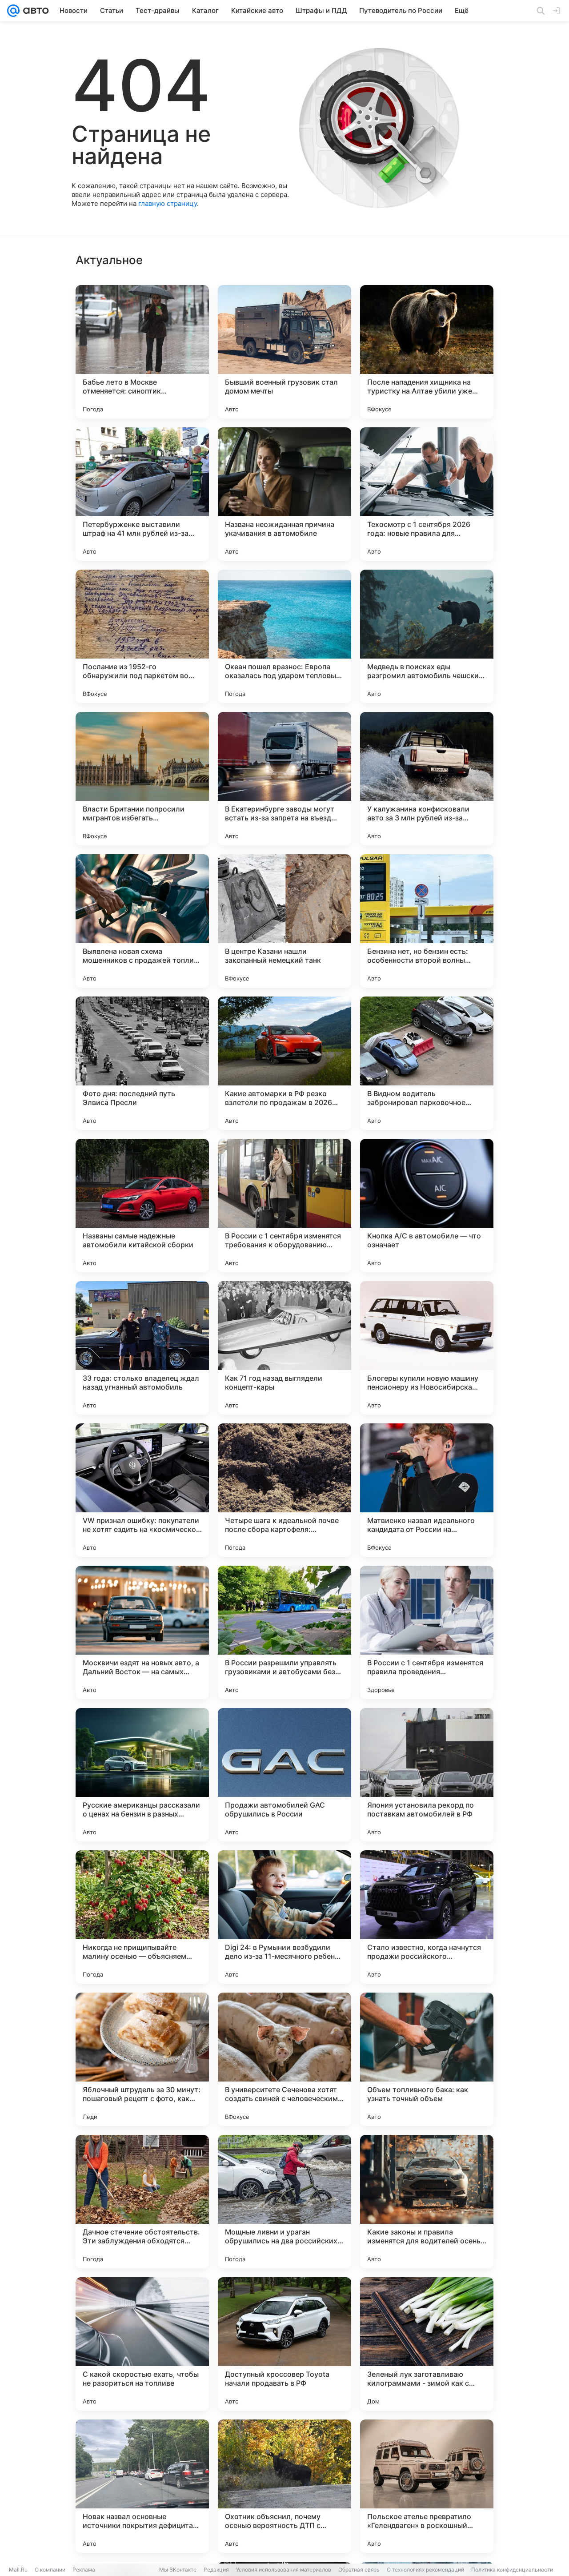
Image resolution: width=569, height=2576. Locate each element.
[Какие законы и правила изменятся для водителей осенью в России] (427, 2202)
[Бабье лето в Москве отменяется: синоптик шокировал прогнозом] (142, 352)
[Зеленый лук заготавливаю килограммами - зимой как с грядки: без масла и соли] (427, 2344)
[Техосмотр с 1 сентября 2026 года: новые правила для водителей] (427, 494)
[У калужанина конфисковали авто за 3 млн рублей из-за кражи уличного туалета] (427, 779)
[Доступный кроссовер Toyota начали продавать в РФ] (284, 2344)
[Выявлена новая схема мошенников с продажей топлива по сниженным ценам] (142, 921)
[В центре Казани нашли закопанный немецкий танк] (284, 921)
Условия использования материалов (284, 2570)
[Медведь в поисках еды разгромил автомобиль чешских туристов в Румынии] (427, 636)
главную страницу (168, 203)
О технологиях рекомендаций (425, 2570)
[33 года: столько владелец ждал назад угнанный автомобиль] (142, 1348)
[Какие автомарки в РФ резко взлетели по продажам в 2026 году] (284, 1063)
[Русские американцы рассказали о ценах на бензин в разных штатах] (142, 1775)
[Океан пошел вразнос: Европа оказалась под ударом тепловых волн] (284, 636)
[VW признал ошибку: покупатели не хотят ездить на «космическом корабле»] (142, 1490)
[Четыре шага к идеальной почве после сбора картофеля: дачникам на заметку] (284, 1490)
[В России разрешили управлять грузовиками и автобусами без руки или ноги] (284, 1632)
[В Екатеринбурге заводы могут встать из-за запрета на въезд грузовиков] (284, 779)
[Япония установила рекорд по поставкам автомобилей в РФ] (427, 1775)
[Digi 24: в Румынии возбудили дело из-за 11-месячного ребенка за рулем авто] (284, 1917)
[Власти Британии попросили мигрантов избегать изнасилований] (142, 779)
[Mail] (13, 11)
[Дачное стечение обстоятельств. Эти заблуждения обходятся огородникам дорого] (142, 2202)
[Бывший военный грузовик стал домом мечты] (284, 352)
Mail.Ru (18, 2570)
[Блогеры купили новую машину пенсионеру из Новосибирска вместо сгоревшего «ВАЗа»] (427, 1348)
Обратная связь (359, 2570)
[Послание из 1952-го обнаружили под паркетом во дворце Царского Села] (142, 636)
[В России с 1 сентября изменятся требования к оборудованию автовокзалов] (284, 1206)
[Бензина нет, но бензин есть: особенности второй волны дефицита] (427, 921)
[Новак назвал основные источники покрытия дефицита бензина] (142, 2486)
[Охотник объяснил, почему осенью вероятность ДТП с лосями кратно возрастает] (284, 2486)
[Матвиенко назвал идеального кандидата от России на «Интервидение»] (427, 1490)
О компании (50, 2570)
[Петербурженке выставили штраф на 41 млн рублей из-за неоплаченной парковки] (142, 494)
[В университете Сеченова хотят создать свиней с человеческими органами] (284, 2059)
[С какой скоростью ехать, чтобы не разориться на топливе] (142, 2344)
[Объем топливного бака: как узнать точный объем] (427, 2059)
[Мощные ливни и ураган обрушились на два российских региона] (284, 2202)
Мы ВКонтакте (178, 2570)
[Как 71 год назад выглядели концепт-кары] (284, 1348)
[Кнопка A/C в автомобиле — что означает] (427, 1206)
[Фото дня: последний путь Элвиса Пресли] (142, 1063)
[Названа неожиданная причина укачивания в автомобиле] (284, 494)
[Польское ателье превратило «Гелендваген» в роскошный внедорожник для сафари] (427, 2486)
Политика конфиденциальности (512, 2570)
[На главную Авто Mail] (34, 11)
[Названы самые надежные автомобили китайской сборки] (142, 1206)
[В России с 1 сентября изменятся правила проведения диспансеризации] (427, 1632)
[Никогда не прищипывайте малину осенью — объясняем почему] (142, 1917)
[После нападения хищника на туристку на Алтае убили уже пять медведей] (427, 352)
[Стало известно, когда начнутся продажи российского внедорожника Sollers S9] (427, 1917)
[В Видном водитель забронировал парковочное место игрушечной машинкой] (427, 1063)
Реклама (84, 2570)
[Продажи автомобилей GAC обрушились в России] (284, 1775)
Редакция (216, 2570)
